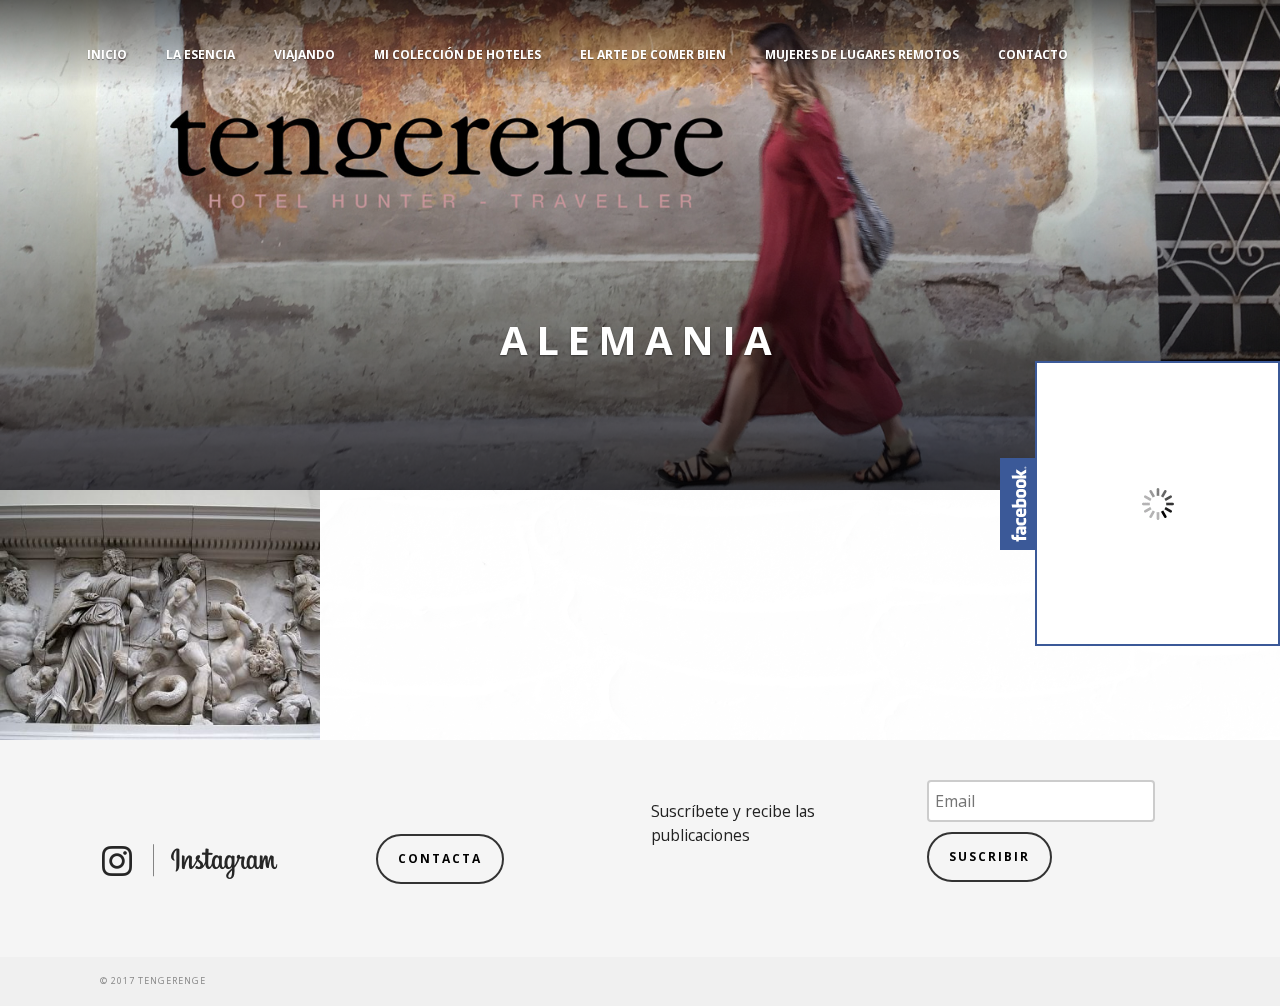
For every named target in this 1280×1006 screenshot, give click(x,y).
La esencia (200, 54)
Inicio (107, 54)
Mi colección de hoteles (457, 54)
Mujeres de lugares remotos (862, 54)
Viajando (304, 54)
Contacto (1033, 54)
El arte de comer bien (653, 54)
